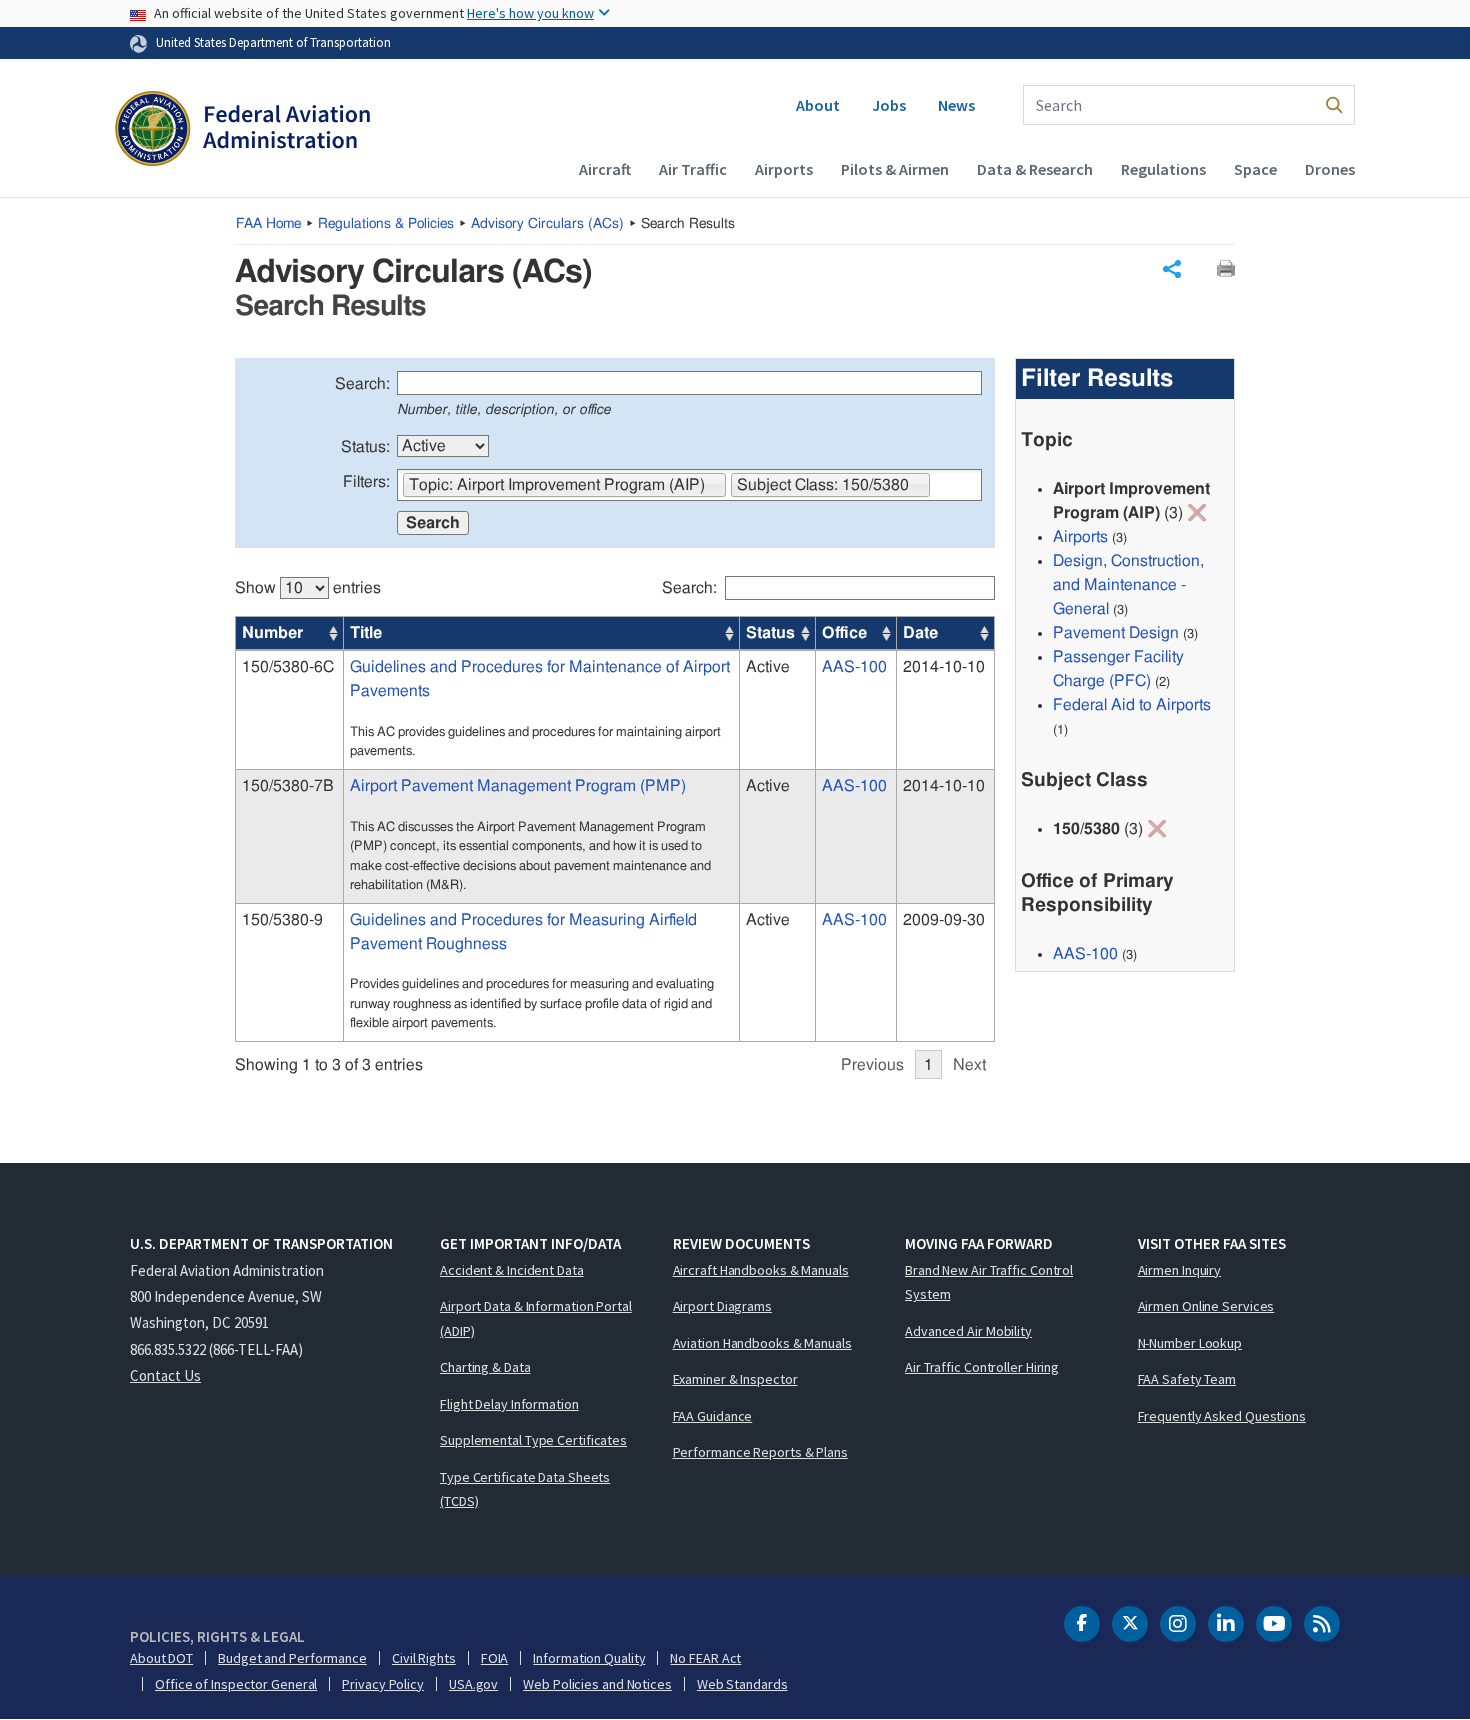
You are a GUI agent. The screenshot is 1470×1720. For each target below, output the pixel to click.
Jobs (889, 105)
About (818, 105)
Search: (362, 384)
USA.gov (473, 1684)
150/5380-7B (288, 786)
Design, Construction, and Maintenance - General (1128, 585)
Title (366, 633)
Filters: (366, 482)
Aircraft (605, 169)
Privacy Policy (383, 1684)
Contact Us (165, 1375)
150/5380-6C (288, 667)
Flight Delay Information (509, 1404)
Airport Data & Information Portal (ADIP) (536, 1318)
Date (920, 633)
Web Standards (742, 1684)
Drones (1330, 169)
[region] (615, 817)
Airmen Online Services (1206, 1306)
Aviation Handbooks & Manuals (762, 1343)
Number (272, 633)
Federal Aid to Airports (1132, 705)
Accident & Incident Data (512, 1270)
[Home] (242, 131)
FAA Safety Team (1187, 1379)
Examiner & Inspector (735, 1379)
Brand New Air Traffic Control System (989, 1282)
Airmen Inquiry (1180, 1270)
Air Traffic (693, 169)
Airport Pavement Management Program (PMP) (518, 786)
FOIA (495, 1658)
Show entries (308, 588)
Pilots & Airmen (895, 169)
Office (844, 633)
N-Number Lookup (1190, 1343)
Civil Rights (424, 1658)
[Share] (1172, 269)
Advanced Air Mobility (968, 1331)
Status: (365, 447)
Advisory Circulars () (547, 224)
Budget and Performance (292, 1658)
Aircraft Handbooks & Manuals (761, 1270)
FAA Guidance (713, 1416)
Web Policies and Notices (597, 1684)
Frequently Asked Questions (1222, 1416)
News (956, 105)
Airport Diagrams (722, 1306)
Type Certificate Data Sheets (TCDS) (525, 1489)
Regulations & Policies (386, 224)
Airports (784, 169)
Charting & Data (485, 1367)
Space (1255, 169)
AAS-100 (854, 667)
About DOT (161, 1658)
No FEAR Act (705, 1658)
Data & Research (1035, 169)
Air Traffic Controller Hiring (982, 1367)
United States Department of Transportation (273, 42)
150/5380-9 (282, 920)
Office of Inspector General (236, 1684)
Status (770, 633)
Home (268, 224)
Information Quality (589, 1658)
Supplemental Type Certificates (533, 1440)
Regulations (1163, 169)
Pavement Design (1116, 633)
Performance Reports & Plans (760, 1452)
